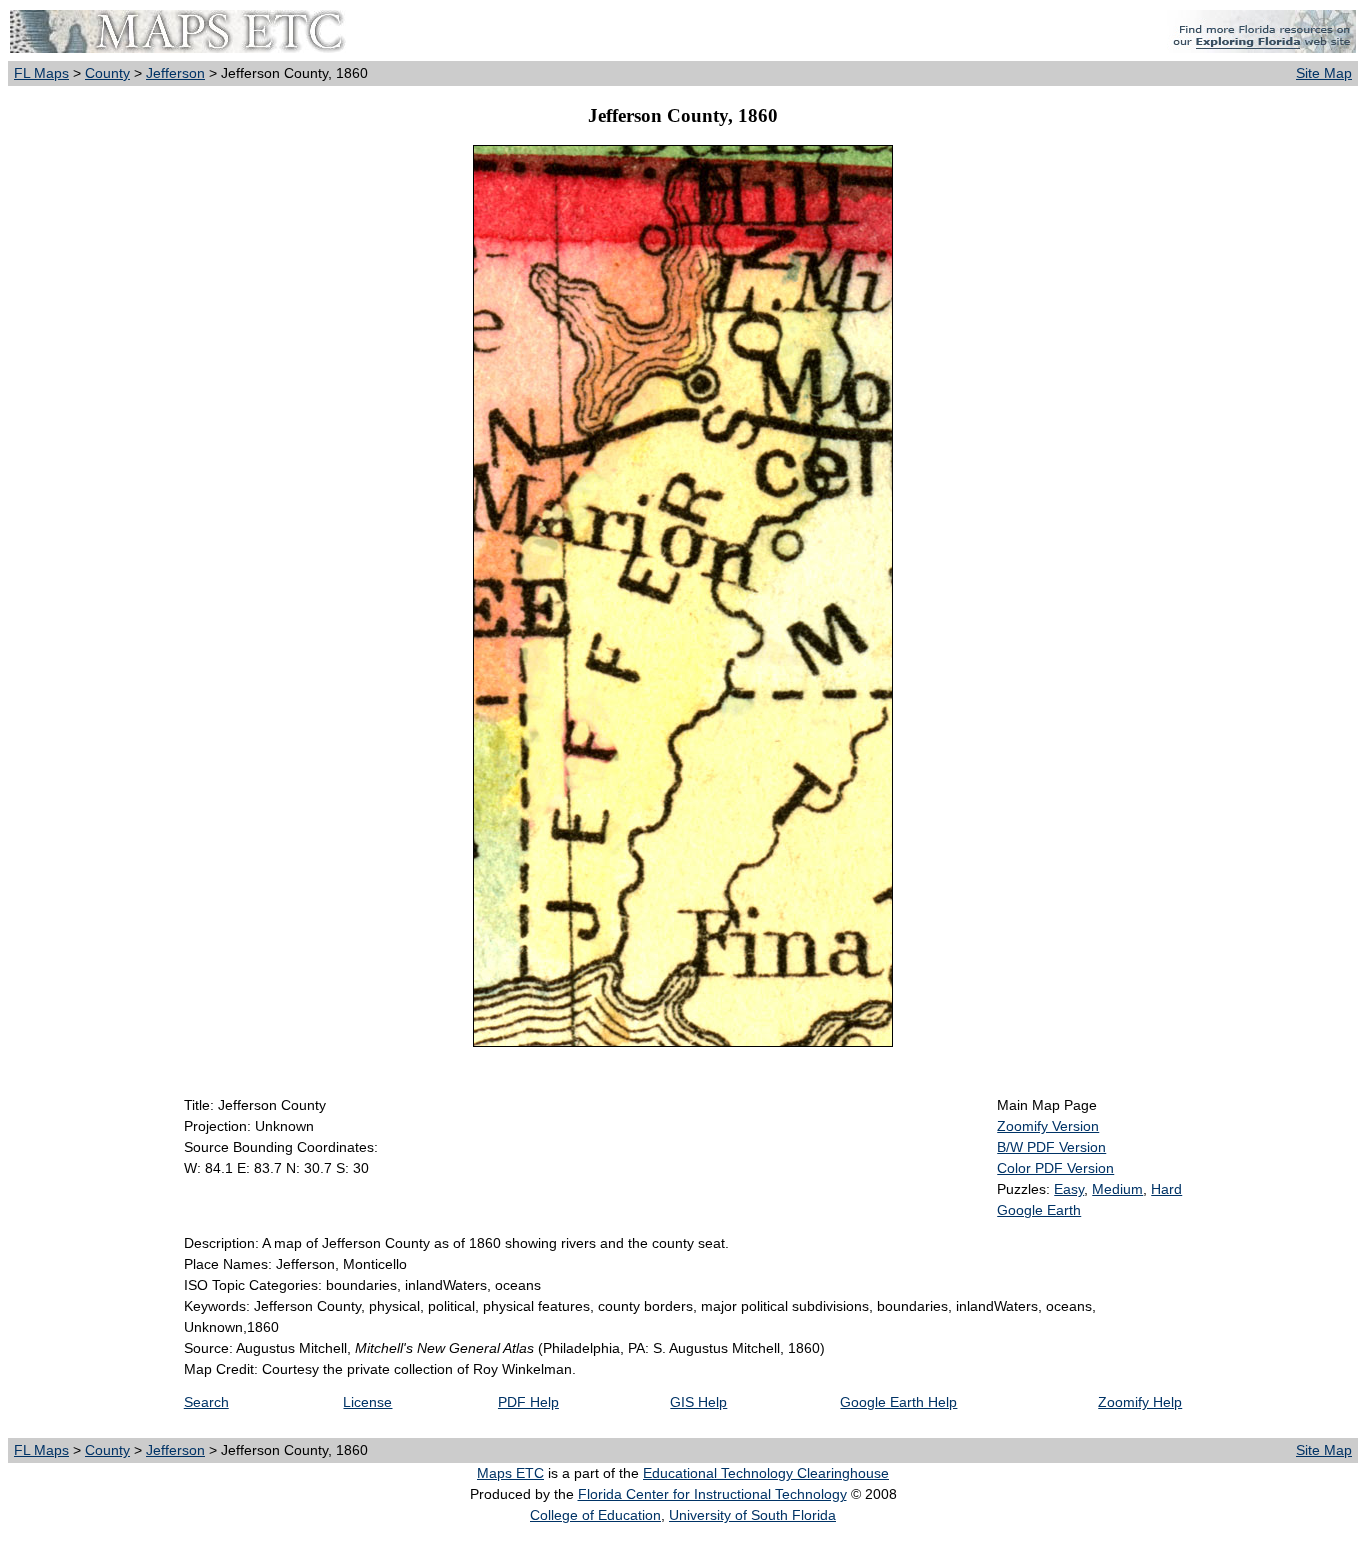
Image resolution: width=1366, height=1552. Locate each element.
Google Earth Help (898, 1402)
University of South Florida (752, 1515)
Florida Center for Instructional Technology (712, 1494)
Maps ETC (510, 1473)
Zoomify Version (1048, 1126)
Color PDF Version (1055, 1168)
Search (206, 1402)
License (367, 1402)
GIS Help (698, 1402)
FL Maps (41, 73)
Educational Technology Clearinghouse (766, 1473)
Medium (1117, 1189)
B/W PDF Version (1051, 1147)
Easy (1069, 1189)
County (107, 73)
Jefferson (175, 73)
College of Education (595, 1515)
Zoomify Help (1140, 1402)
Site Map (1324, 73)
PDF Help (528, 1402)
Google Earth (1039, 1210)
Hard (1166, 1189)
